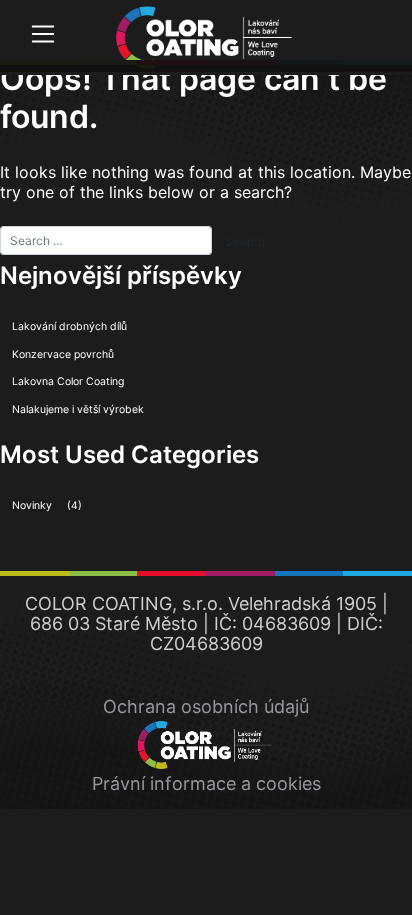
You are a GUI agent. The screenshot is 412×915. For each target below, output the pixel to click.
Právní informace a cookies (206, 783)
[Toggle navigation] (43, 34)
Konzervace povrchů (63, 354)
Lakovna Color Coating (68, 381)
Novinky (32, 505)
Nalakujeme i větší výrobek (78, 409)
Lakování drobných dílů (69, 326)
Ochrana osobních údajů (206, 706)
